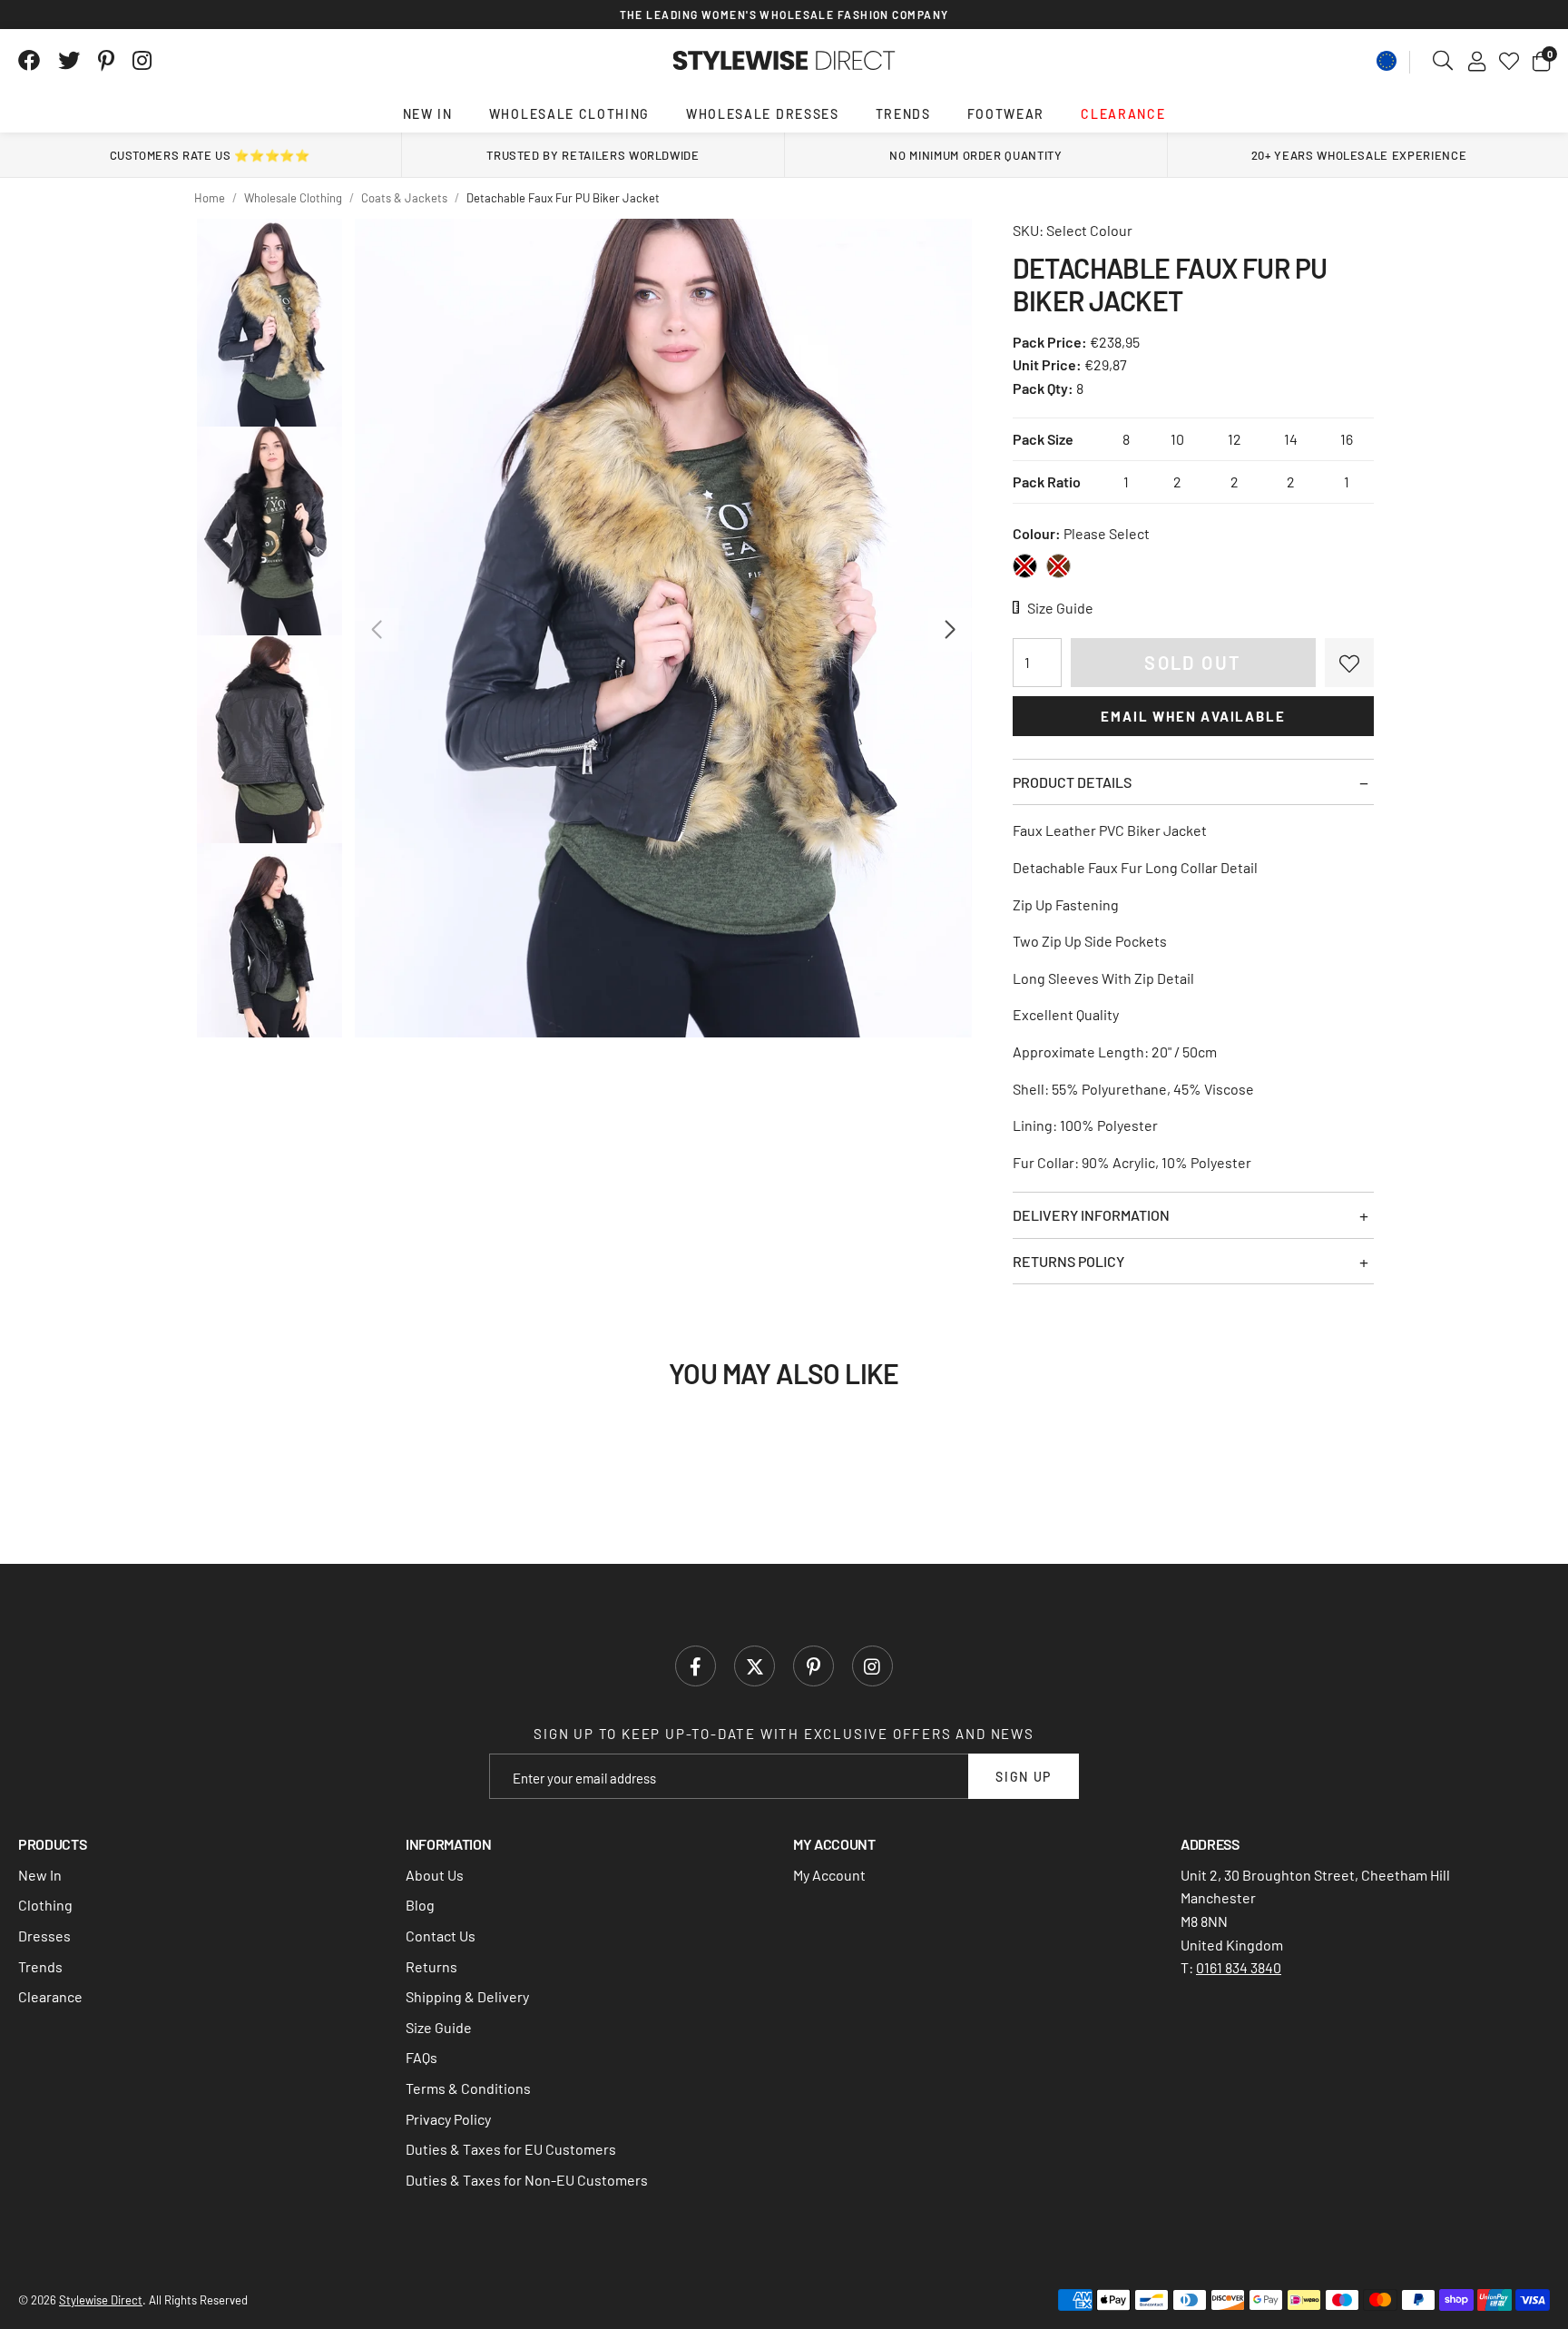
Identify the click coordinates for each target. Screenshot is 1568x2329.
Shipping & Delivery (467, 1996)
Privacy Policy (448, 2119)
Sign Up (1024, 1777)
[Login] (1477, 61)
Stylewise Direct (784, 61)
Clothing (45, 1905)
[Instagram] (143, 61)
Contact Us (441, 1936)
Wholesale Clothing (569, 114)
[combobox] (1444, 61)
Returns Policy (1068, 1261)
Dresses (44, 1936)
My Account (829, 1875)
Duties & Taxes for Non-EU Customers (527, 2180)
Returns (431, 1966)
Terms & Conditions (468, 2088)
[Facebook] (29, 61)
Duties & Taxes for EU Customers (511, 2149)
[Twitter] (69, 61)
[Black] (1025, 566)
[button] (1541, 61)
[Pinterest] (106, 61)
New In (428, 114)
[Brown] (1058, 566)
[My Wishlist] (1509, 61)
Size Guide (439, 2027)
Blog (420, 1905)
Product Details (1072, 782)
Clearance (1123, 114)
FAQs (421, 2057)
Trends (903, 114)
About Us (435, 1875)
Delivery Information (1091, 1215)
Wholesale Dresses (763, 114)
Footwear (1006, 114)
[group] (663, 628)
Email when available (1193, 716)
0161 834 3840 (1239, 1967)
